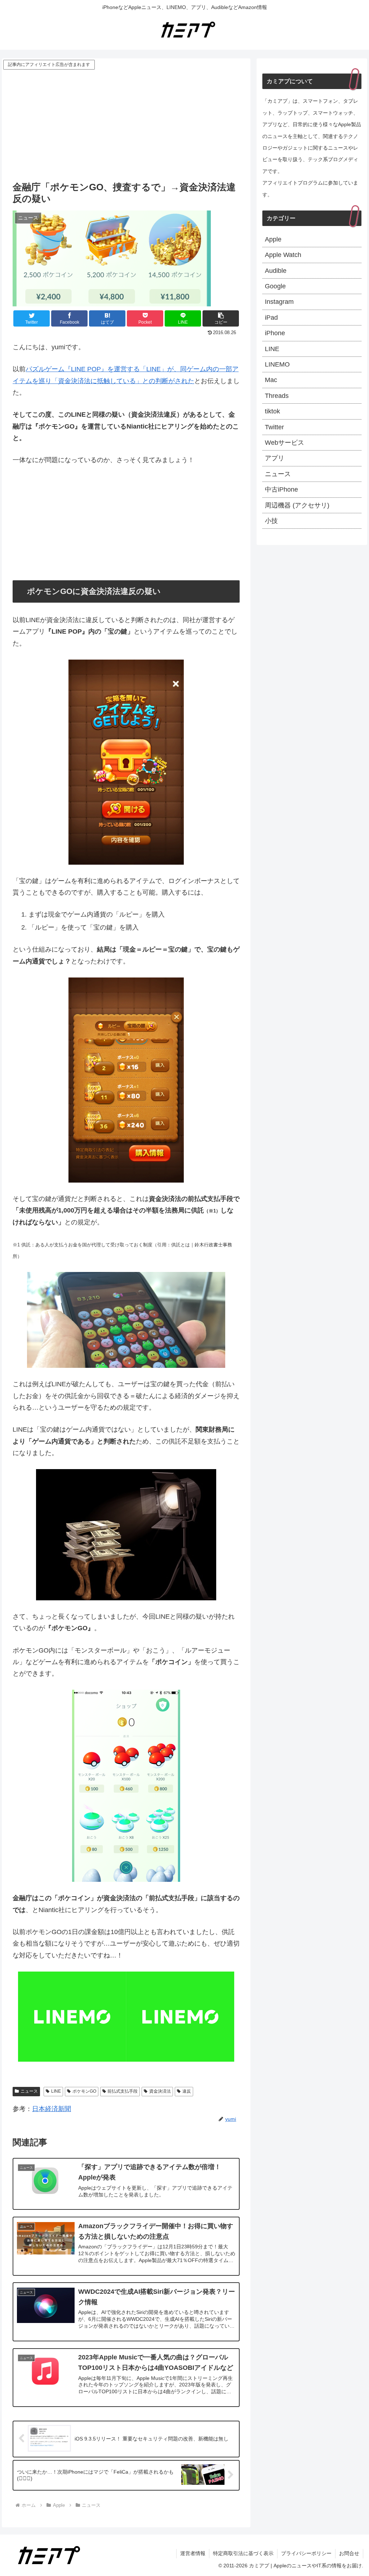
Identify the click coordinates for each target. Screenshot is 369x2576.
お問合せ (349, 2553)
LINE (56, 2091)
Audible (276, 271)
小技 (271, 521)
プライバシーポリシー (306, 2553)
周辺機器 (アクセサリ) (297, 505)
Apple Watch (283, 255)
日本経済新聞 (52, 2109)
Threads (277, 396)
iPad (271, 318)
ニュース (29, 2091)
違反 (187, 2091)
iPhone (275, 333)
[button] (221, 318)
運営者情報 (193, 2553)
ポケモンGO (84, 2091)
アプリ (275, 458)
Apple (273, 239)
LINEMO (277, 364)
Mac (271, 380)
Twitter (274, 427)
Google (275, 286)
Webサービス (284, 443)
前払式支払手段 (123, 2091)
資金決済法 (160, 2091)
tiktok (272, 411)
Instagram (279, 302)
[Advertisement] (126, 125)
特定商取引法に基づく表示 (243, 2553)
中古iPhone (281, 489)
